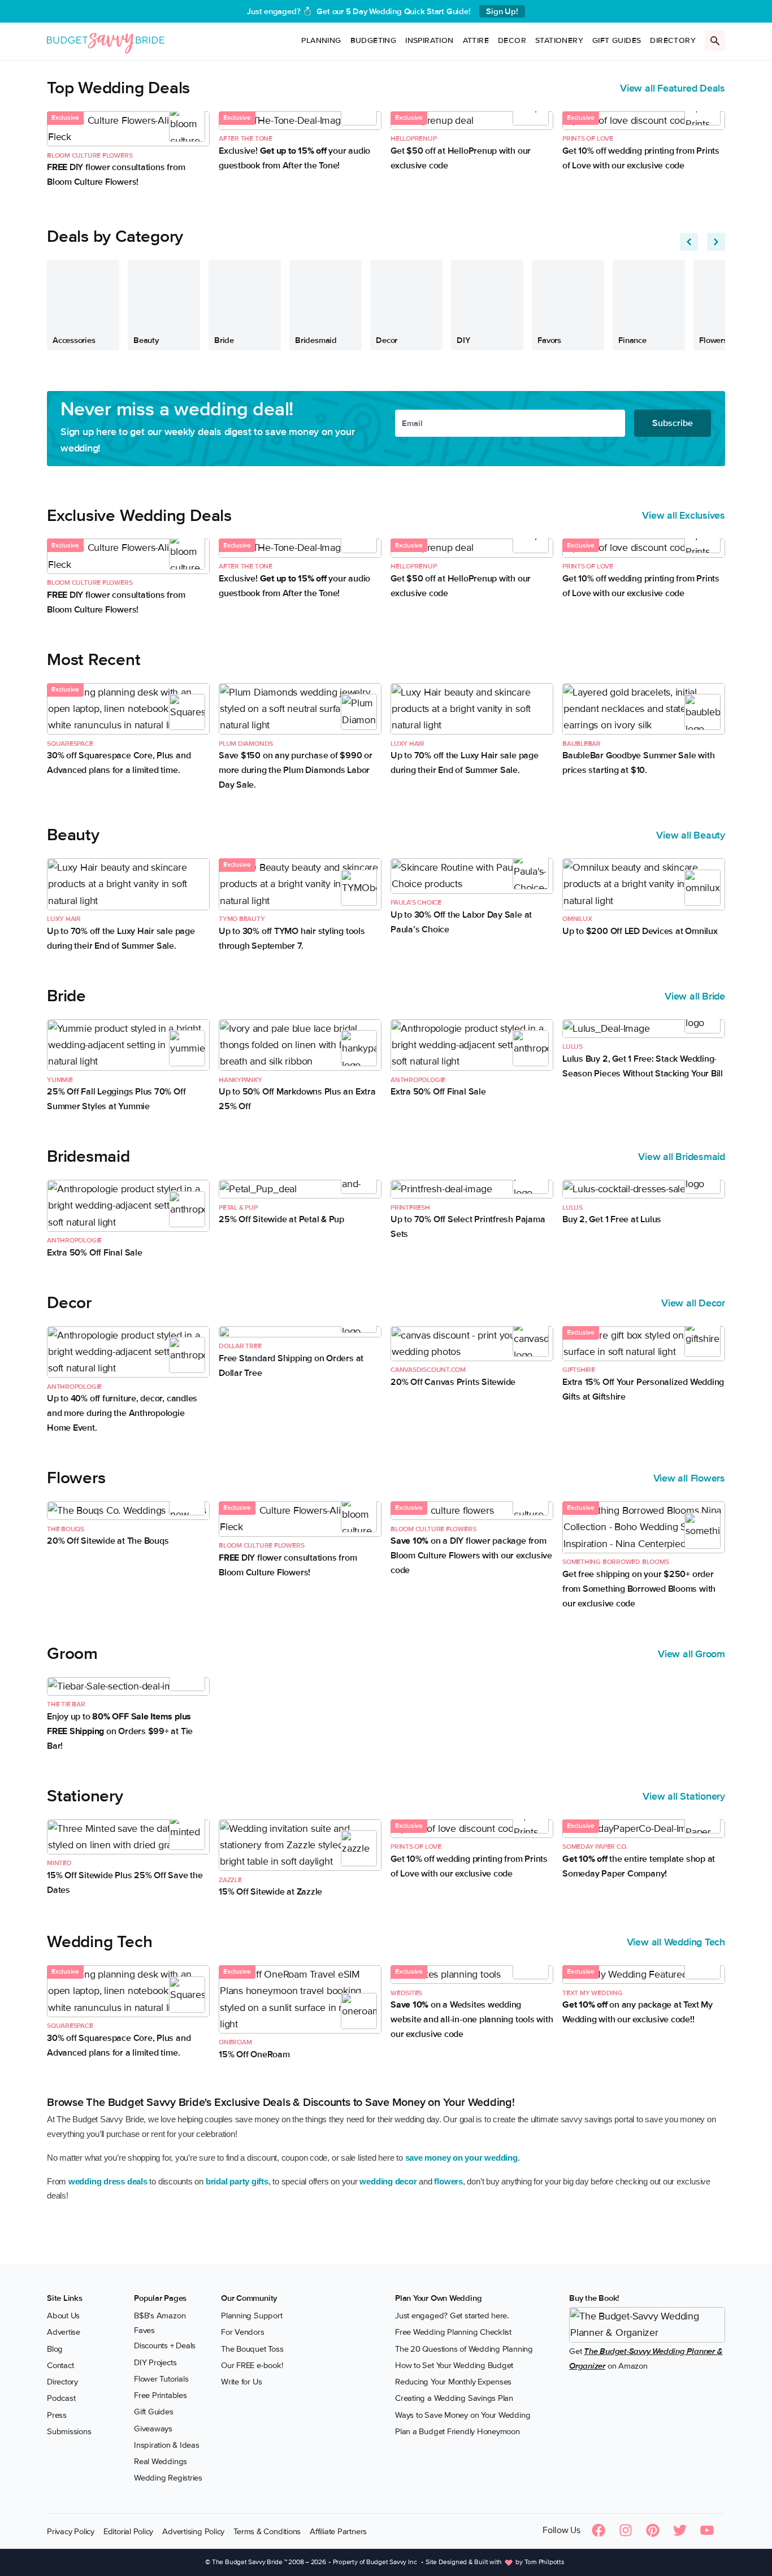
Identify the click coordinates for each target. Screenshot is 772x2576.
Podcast (61, 2399)
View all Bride (695, 996)
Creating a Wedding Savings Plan (454, 2399)
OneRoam (235, 2042)
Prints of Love (588, 139)
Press (57, 2415)
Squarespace (70, 744)
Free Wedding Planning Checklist (453, 2332)
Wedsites (406, 1993)
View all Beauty (691, 835)
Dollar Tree (240, 1346)
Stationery (559, 40)
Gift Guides (617, 40)
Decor (512, 40)
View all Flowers (689, 1478)
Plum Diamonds (246, 744)
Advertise (64, 2332)
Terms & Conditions (267, 2531)
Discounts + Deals (165, 2346)
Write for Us (241, 2382)
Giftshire (579, 1370)
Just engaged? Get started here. (452, 2316)
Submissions (69, 2431)
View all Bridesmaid (682, 1157)
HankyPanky (240, 1080)
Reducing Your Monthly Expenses (453, 2382)
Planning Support (251, 2316)
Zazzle (230, 1880)
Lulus (573, 1047)
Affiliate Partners (338, 2531)
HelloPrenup (414, 139)
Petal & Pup (238, 1208)
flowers (448, 2181)
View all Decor (693, 1303)
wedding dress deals (108, 2181)
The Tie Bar (66, 1704)
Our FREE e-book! (252, 2365)
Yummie (60, 1080)
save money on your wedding (461, 2158)
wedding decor (388, 2181)
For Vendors (243, 2332)
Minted (59, 1863)
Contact (60, 2365)
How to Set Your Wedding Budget (454, 2365)
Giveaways (153, 2429)
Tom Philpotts (545, 2563)
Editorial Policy (128, 2531)
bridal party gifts (237, 2181)
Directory (673, 40)
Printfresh (410, 1208)
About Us (63, 2316)
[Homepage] (106, 41)
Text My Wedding (593, 1993)
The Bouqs (66, 1529)
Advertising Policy (193, 2531)
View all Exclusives (684, 515)
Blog (55, 2349)
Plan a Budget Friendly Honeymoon (457, 2431)
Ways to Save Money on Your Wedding (463, 2415)
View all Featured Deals (673, 88)
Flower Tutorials (161, 2379)
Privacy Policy (71, 2531)
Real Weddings (161, 2461)
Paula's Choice (416, 903)
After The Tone (246, 139)
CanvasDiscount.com (428, 1370)
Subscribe (673, 423)
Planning (321, 40)
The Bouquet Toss (252, 2349)
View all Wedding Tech (676, 1942)
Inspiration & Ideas (167, 2445)
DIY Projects (155, 2362)
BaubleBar (582, 744)
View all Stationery (684, 1796)
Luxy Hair (407, 744)
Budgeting (374, 40)
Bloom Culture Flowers (90, 156)
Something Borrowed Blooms (615, 1562)
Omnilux (577, 919)
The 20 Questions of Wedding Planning (464, 2349)
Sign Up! (502, 11)
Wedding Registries (168, 2478)
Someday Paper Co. (595, 1847)
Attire (476, 40)
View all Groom (691, 1654)
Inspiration (429, 40)
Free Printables (161, 2395)
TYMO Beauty (242, 919)
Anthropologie (418, 1080)
